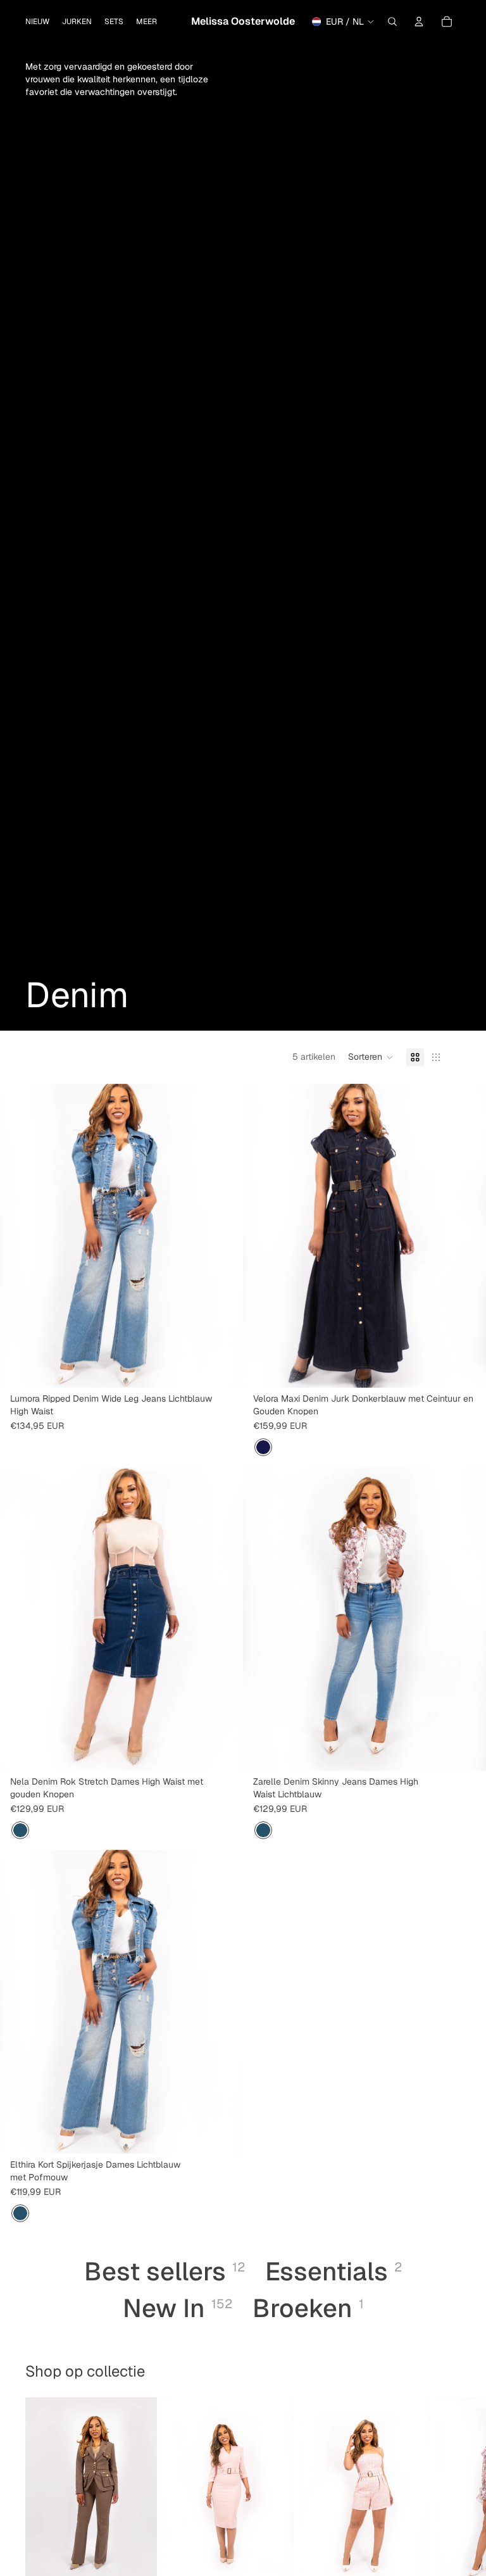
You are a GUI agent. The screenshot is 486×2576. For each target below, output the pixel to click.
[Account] (419, 22)
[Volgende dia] (224, 1236)
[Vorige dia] (19, 1236)
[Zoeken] (392, 22)
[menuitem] (146, 22)
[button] (371, 1057)
